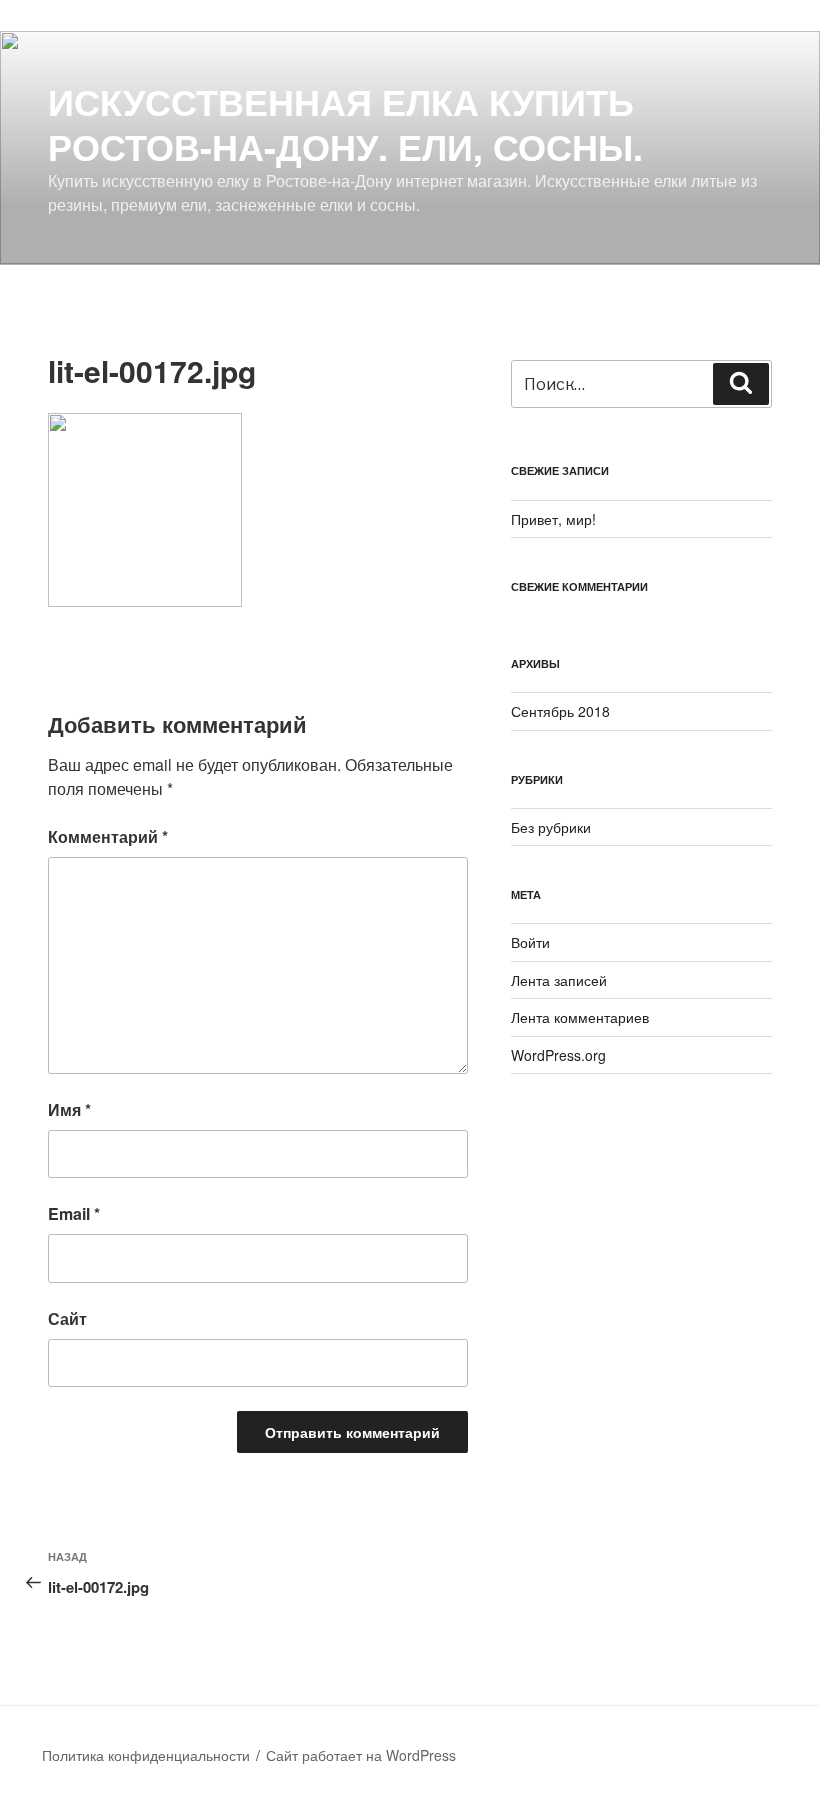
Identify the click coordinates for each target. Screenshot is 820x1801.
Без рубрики (551, 827)
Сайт (67, 1318)
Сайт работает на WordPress (361, 1755)
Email (74, 1213)
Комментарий (108, 836)
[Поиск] (741, 384)
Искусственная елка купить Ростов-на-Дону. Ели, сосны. (345, 123)
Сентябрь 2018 (560, 711)
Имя (69, 1109)
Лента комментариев (580, 1017)
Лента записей (559, 980)
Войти (530, 942)
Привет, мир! (553, 519)
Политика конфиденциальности (146, 1755)
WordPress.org (558, 1055)
